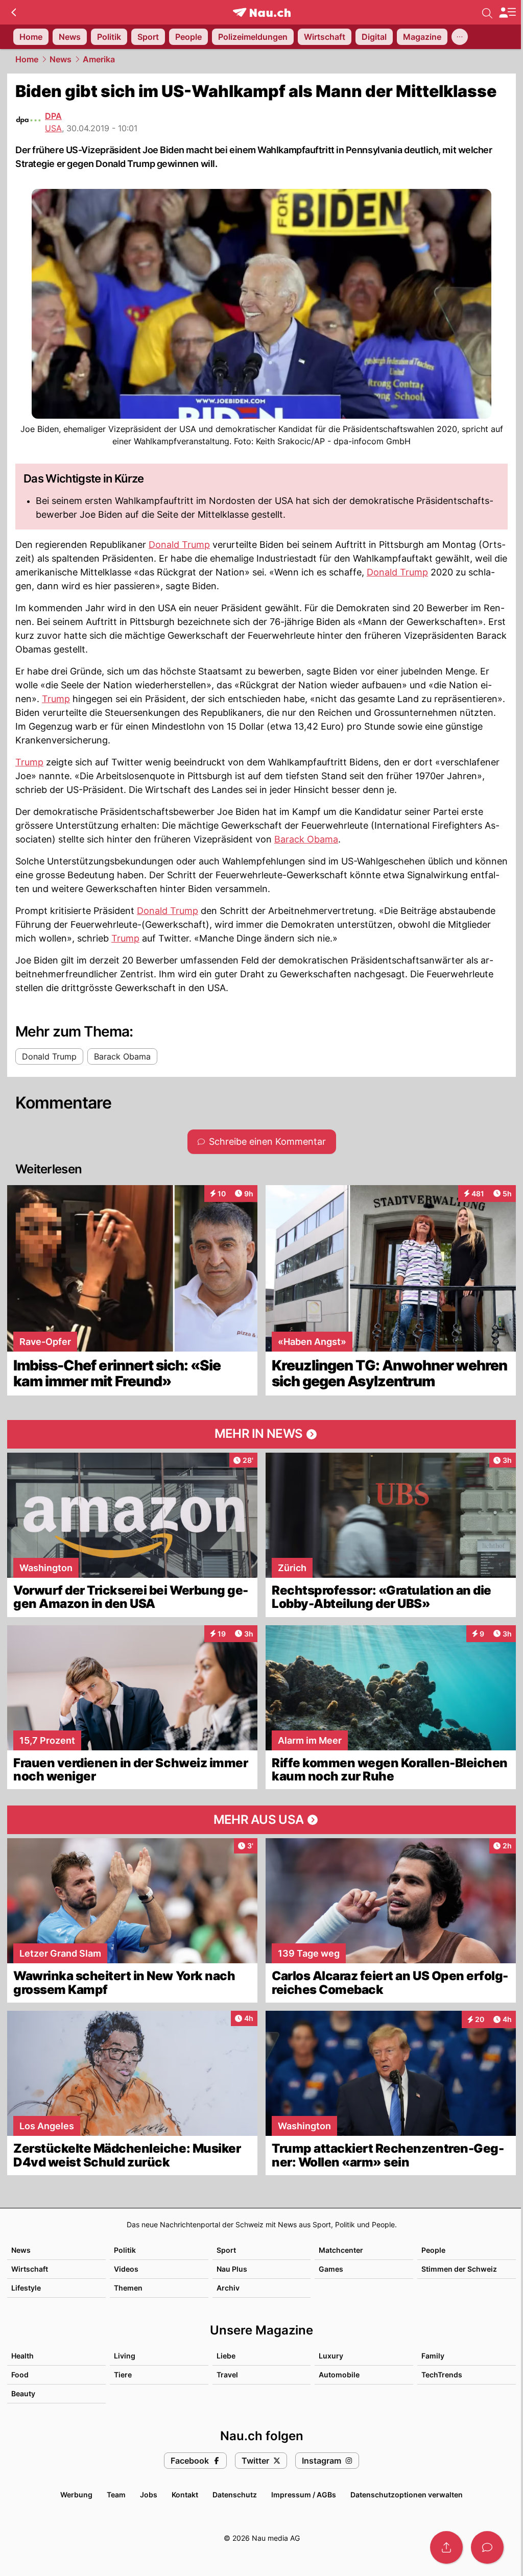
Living (125, 2356)
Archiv (228, 2288)
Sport (226, 2250)
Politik (125, 2250)
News (61, 59)
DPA (53, 116)
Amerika (99, 59)
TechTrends (442, 2375)
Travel (227, 2375)
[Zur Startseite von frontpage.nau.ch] (262, 13)
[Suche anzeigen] (487, 12)
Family (433, 2356)
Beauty (23, 2393)
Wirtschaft (30, 2269)
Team (116, 2495)
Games (331, 2269)
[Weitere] (460, 37)
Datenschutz (235, 2495)
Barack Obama (306, 839)
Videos (126, 2269)
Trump (56, 699)
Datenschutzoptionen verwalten (407, 2495)
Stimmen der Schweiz (459, 2269)
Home (27, 59)
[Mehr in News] (261, 1434)
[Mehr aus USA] (261, 1820)
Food (20, 2375)
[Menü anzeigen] (507, 13)
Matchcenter (341, 2250)
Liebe (226, 2356)
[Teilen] (446, 2547)
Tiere (123, 2375)
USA (53, 128)
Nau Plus (232, 2269)
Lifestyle (26, 2288)
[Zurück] (14, 12)
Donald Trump (179, 545)
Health (22, 2356)
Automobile (339, 2375)
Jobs (149, 2495)
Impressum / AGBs (304, 2495)
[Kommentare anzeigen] (487, 2547)
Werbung (76, 2495)
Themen (128, 2288)
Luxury (331, 2356)
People (433, 2250)
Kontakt (185, 2495)
